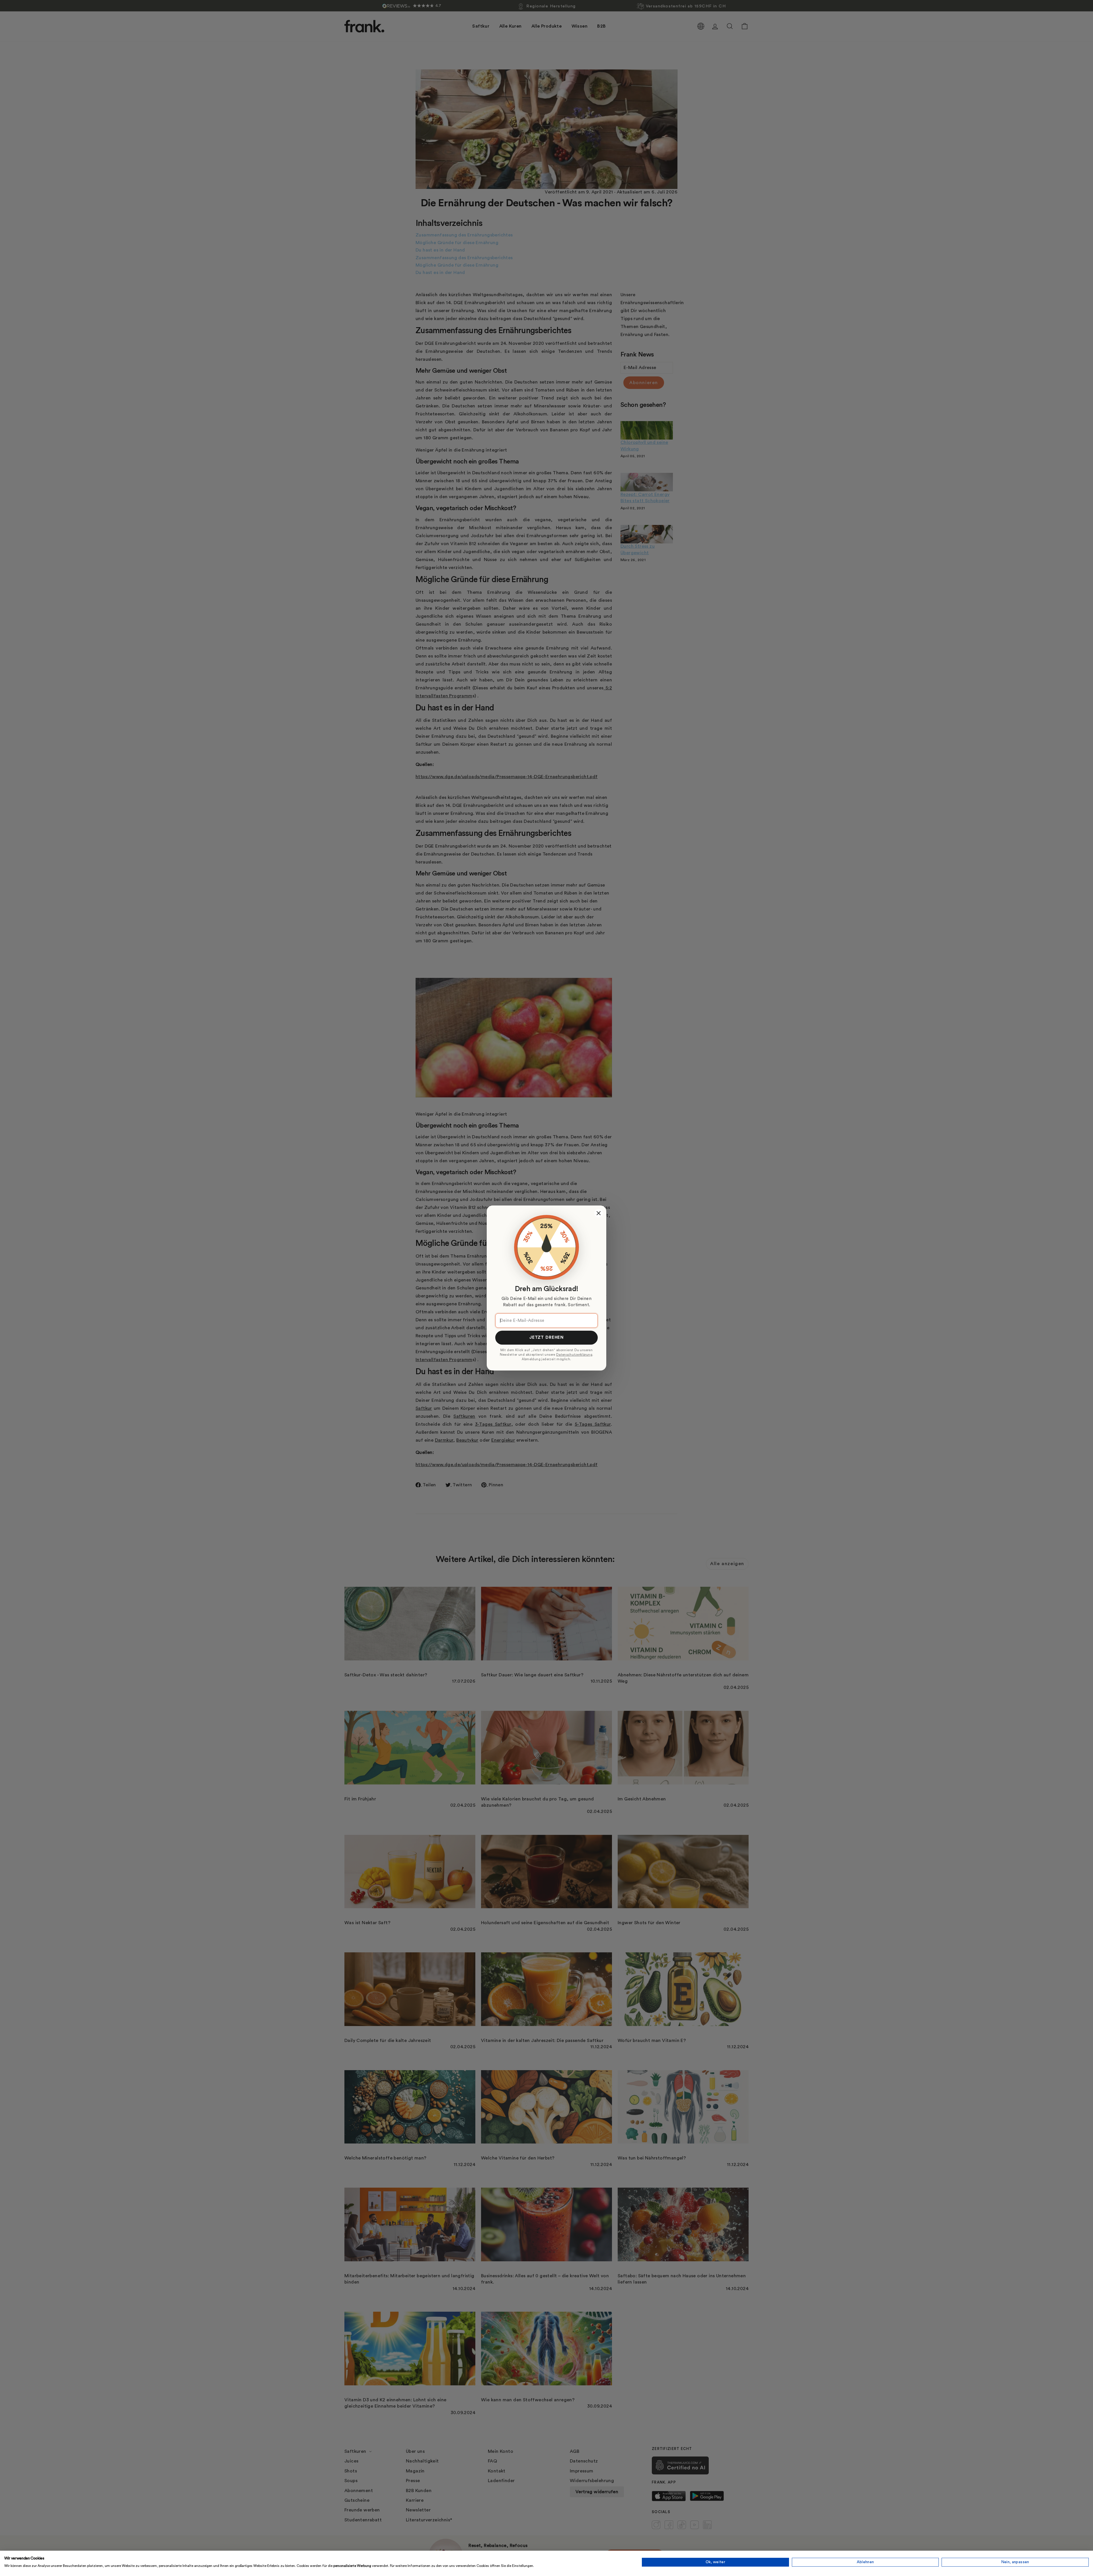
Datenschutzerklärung (574, 1355)
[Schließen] (599, 1213)
